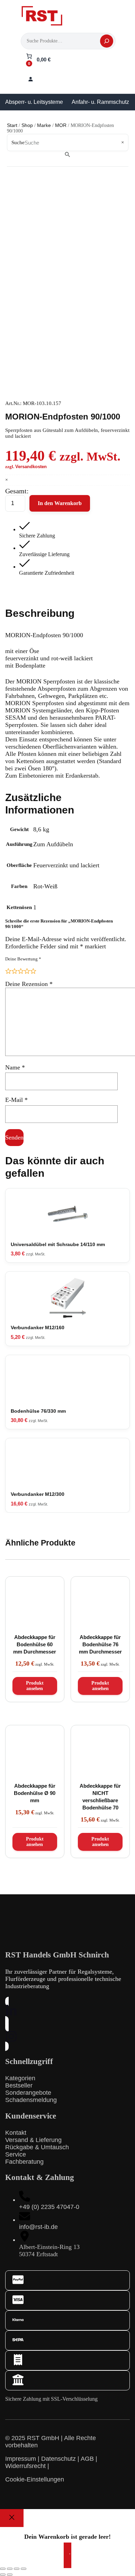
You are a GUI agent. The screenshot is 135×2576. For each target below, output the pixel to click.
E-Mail (16, 1100)
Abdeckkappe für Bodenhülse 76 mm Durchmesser (100, 1644)
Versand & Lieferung (33, 2140)
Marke (44, 125)
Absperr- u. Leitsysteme (34, 102)
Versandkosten (31, 467)
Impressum (21, 2459)
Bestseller (19, 2085)
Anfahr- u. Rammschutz (100, 102)
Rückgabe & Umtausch (37, 2147)
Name (15, 1067)
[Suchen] (107, 41)
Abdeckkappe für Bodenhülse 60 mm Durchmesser (35, 1644)
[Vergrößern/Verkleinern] (3, 2569)
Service (16, 2154)
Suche (18, 142)
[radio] (8, 971)
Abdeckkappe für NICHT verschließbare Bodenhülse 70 (100, 1797)
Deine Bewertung (23, 959)
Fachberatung (24, 2162)
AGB (87, 2459)
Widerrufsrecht (25, 2466)
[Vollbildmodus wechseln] (10, 2569)
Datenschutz (58, 2459)
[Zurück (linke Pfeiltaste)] (3, 2575)
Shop (27, 125)
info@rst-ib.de (38, 2227)
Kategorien (20, 2078)
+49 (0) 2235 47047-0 (49, 2207)
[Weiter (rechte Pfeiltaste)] (10, 2575)
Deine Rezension (29, 984)
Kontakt (16, 2133)
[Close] (12, 2518)
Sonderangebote (28, 2093)
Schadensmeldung (31, 2100)
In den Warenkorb (60, 503)
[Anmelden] (30, 79)
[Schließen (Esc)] (24, 2569)
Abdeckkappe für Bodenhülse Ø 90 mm (35, 1793)
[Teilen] (17, 2569)
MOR (61, 125)
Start (12, 125)
